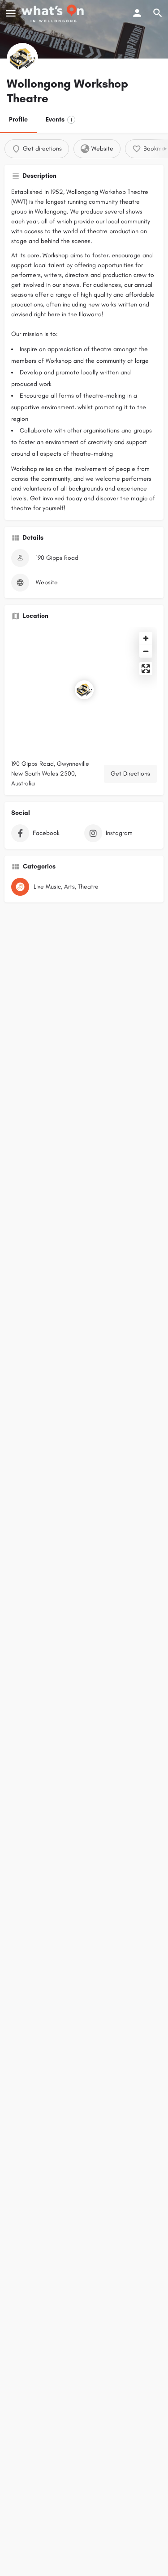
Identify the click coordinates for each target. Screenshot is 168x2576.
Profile (18, 120)
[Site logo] (54, 13)
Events (59, 120)
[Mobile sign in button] (137, 13)
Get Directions (130, 774)
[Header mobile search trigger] (158, 13)
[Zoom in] (146, 638)
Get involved (47, 498)
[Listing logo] (22, 59)
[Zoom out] (146, 651)
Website (47, 582)
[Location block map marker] (84, 690)
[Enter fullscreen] (146, 669)
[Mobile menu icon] (11, 13)
